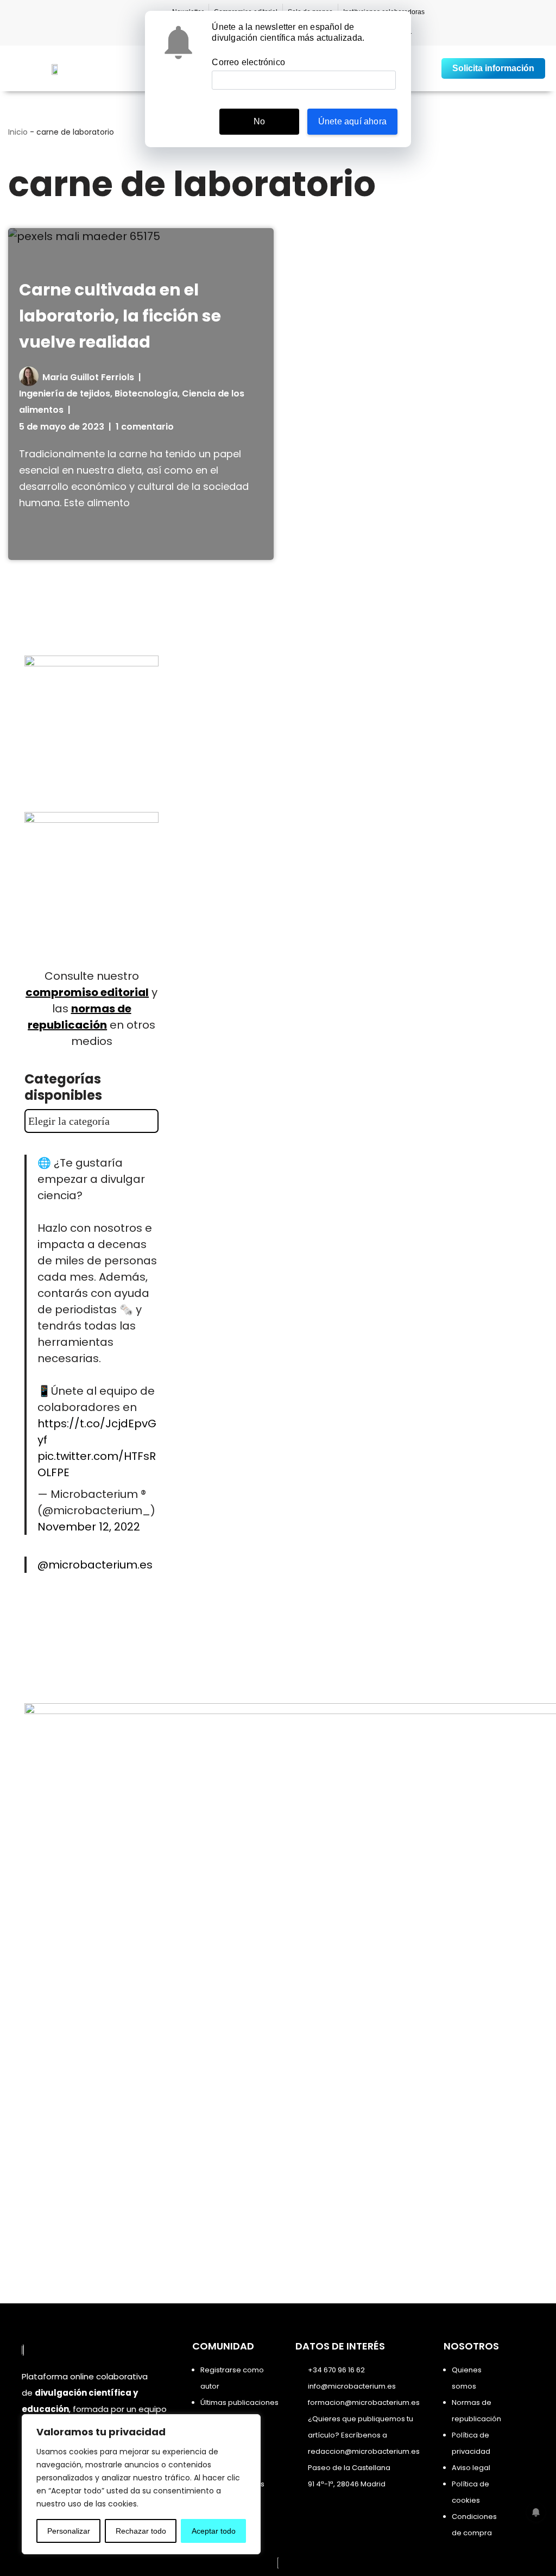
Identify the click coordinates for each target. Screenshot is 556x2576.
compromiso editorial (87, 992)
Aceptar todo (214, 2531)
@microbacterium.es (95, 1565)
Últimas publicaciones (239, 2402)
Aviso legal (471, 2468)
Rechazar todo (141, 2531)
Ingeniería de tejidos (65, 393)
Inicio (18, 132)
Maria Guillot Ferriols (88, 377)
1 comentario (145, 427)
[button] (427, 69)
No (259, 121)
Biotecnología (146, 393)
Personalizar (69, 2531)
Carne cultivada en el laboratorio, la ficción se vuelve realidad (120, 316)
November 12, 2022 (89, 1527)
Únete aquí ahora (352, 121)
